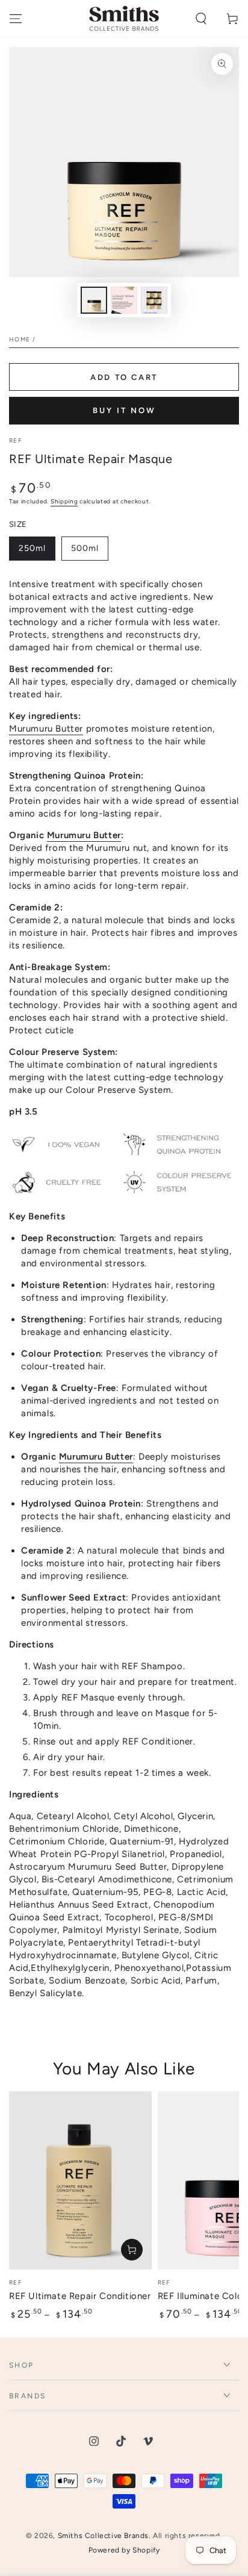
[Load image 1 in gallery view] (94, 300)
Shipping (64, 501)
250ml (37, 552)
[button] (201, 19)
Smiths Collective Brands (103, 2536)
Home (20, 339)
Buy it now (124, 410)
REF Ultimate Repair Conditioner (80, 2296)
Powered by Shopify (124, 2550)
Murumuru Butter (46, 729)
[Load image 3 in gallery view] (154, 300)
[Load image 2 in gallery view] (124, 300)
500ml (89, 552)
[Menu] (16, 19)
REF (15, 440)
